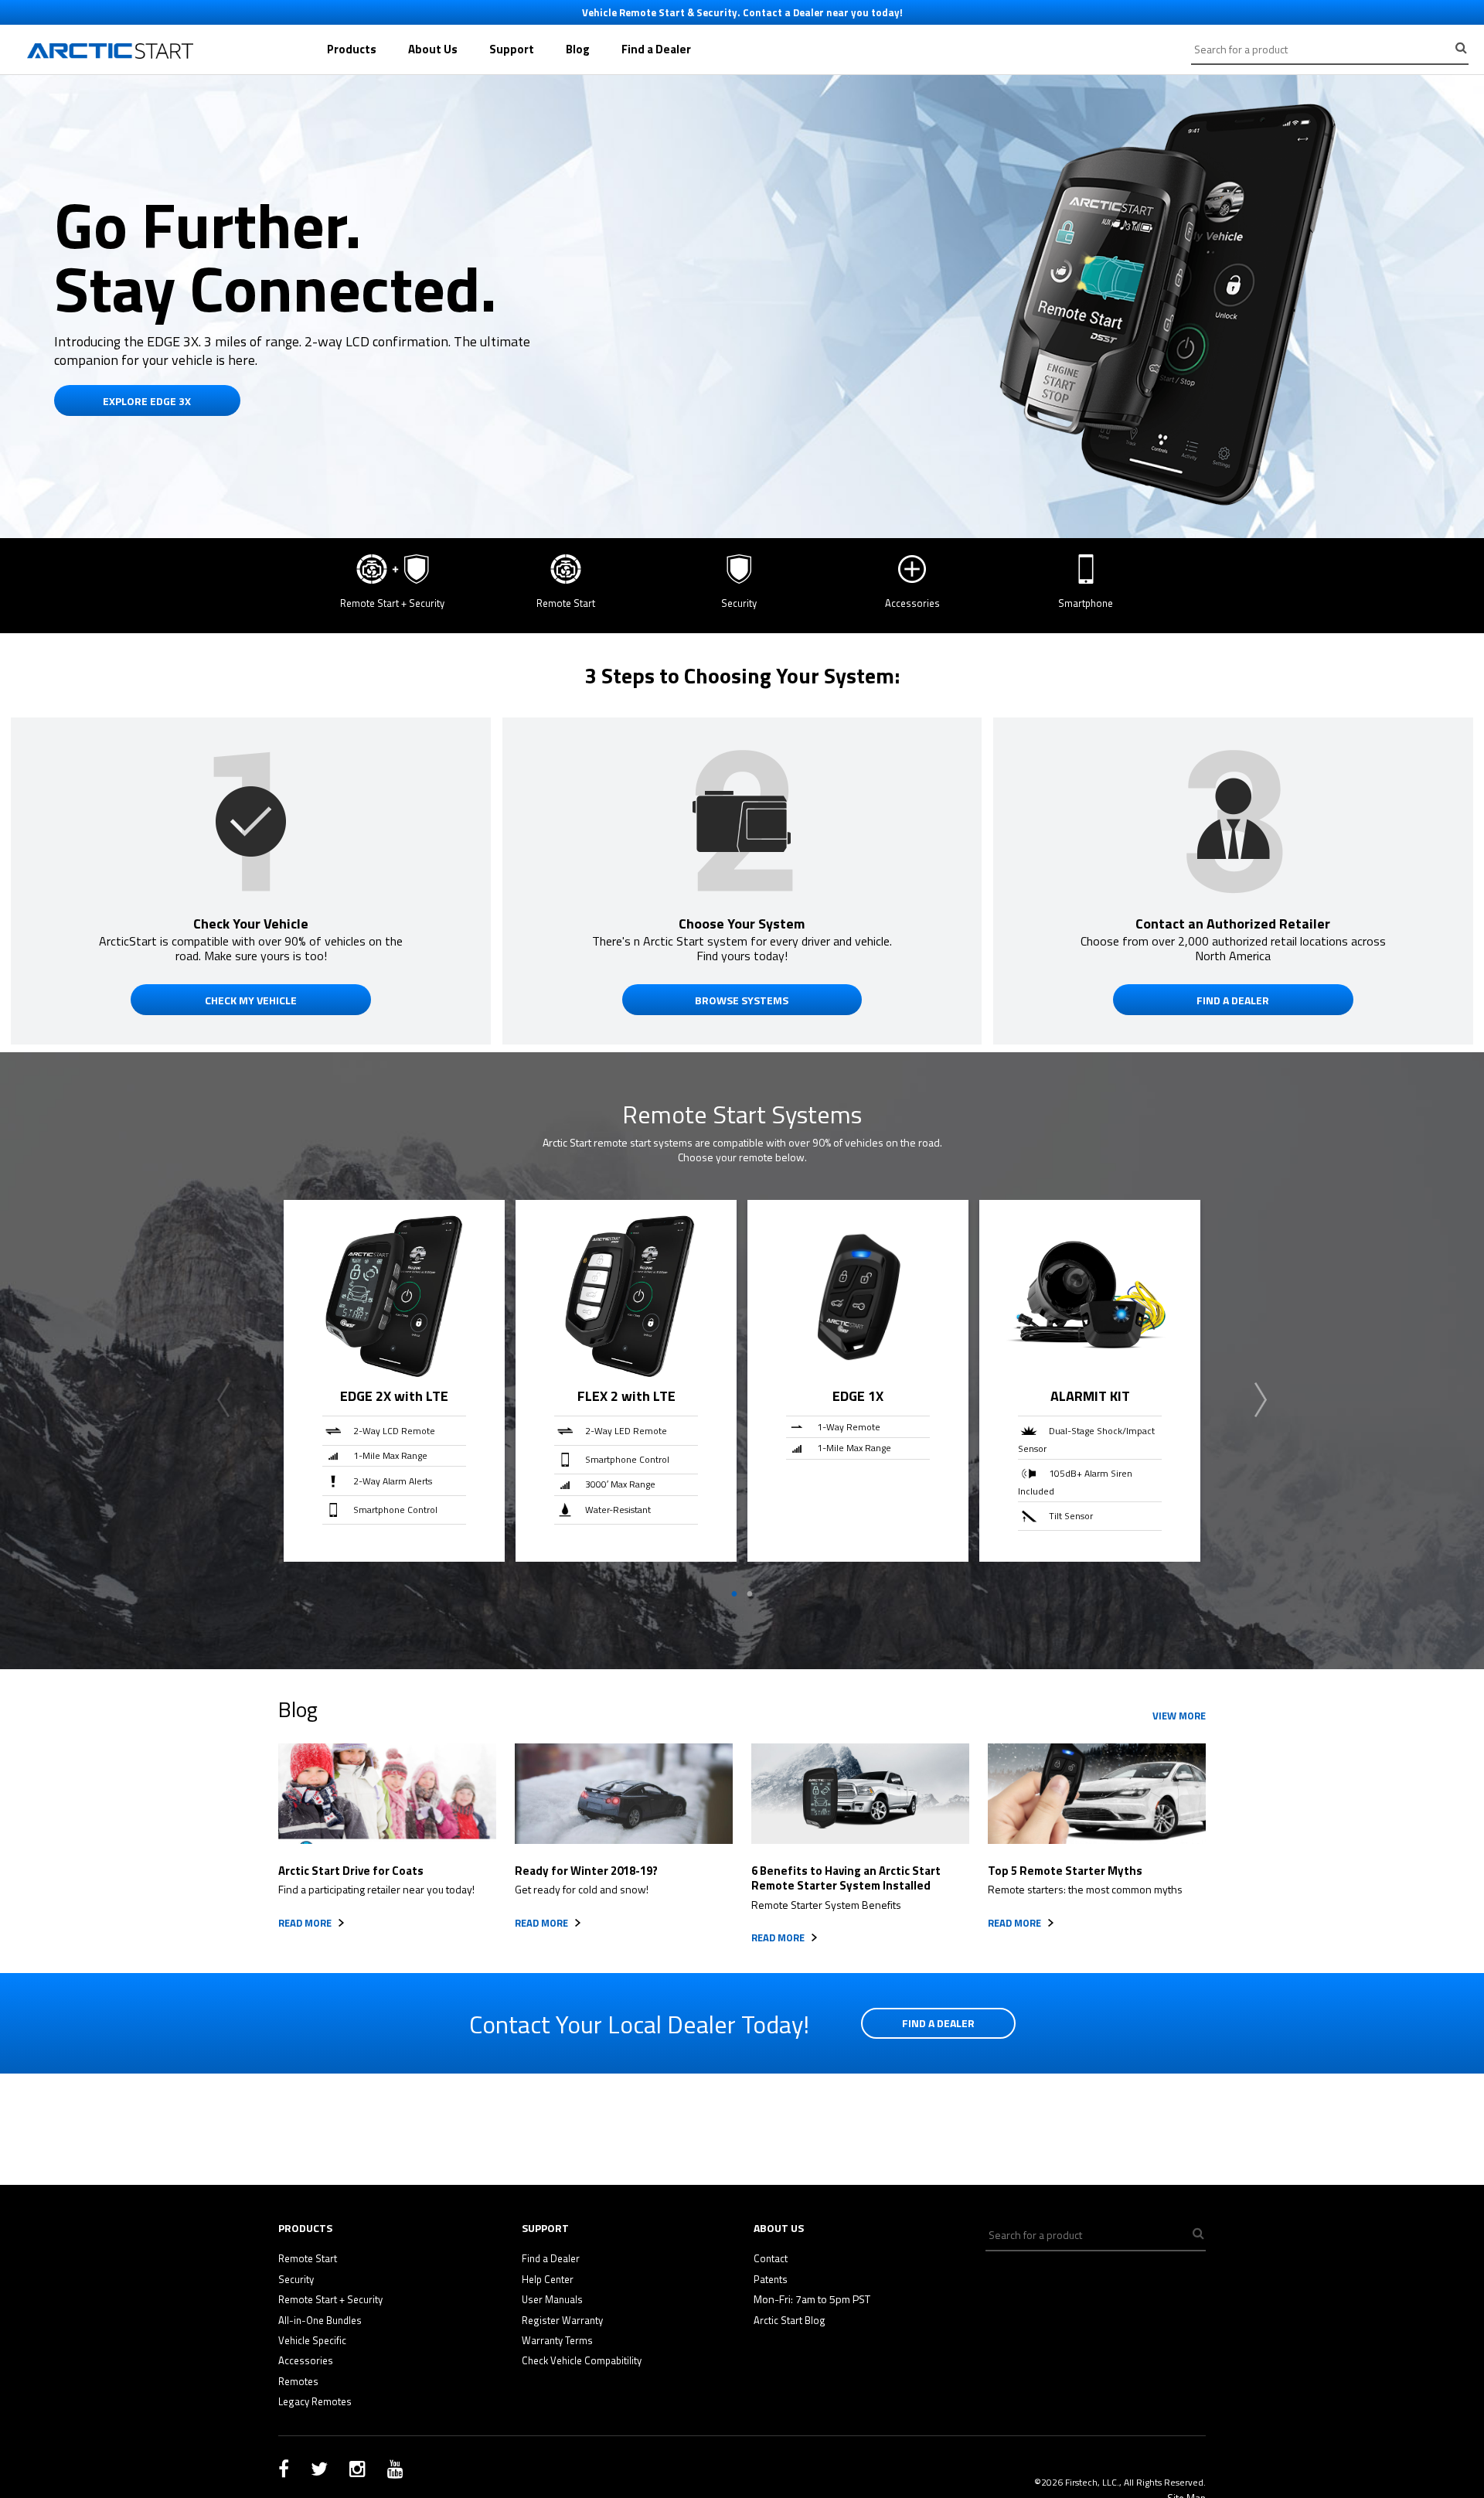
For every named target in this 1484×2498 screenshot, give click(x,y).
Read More (305, 1923)
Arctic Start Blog (790, 2320)
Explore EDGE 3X (147, 401)
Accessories (306, 2360)
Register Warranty (562, 2320)
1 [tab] (734, 1594)
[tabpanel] (394, 1381)
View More (1179, 1716)
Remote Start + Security (330, 2299)
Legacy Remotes (315, 2401)
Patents (771, 2279)
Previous (223, 1400)
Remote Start (308, 2258)
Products (352, 49)
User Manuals (552, 2299)
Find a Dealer (656, 49)
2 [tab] (750, 1594)
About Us (433, 49)
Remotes (298, 2381)
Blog (578, 49)
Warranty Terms (557, 2340)
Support (512, 49)
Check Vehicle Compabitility (582, 2360)
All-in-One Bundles (320, 2320)
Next (1261, 1400)
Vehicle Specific (312, 2340)
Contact (771, 2258)
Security (296, 2279)
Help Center (548, 2279)
